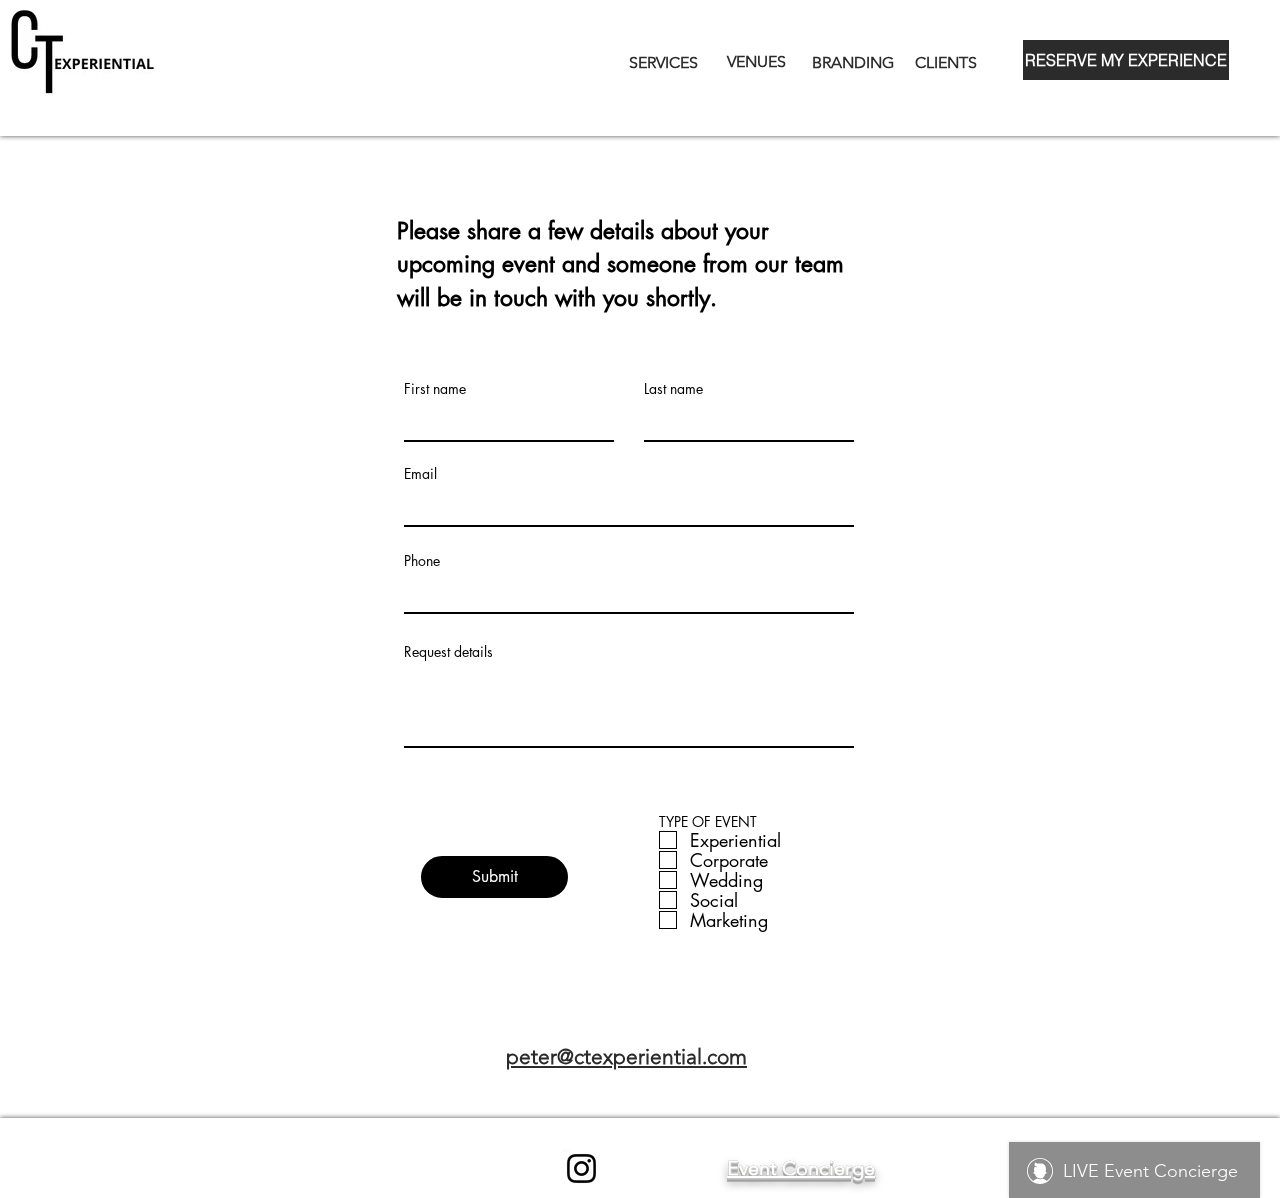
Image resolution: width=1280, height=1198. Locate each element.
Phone (422, 561)
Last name (673, 389)
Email (420, 474)
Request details (448, 652)
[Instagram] (581, 1168)
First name (435, 389)
